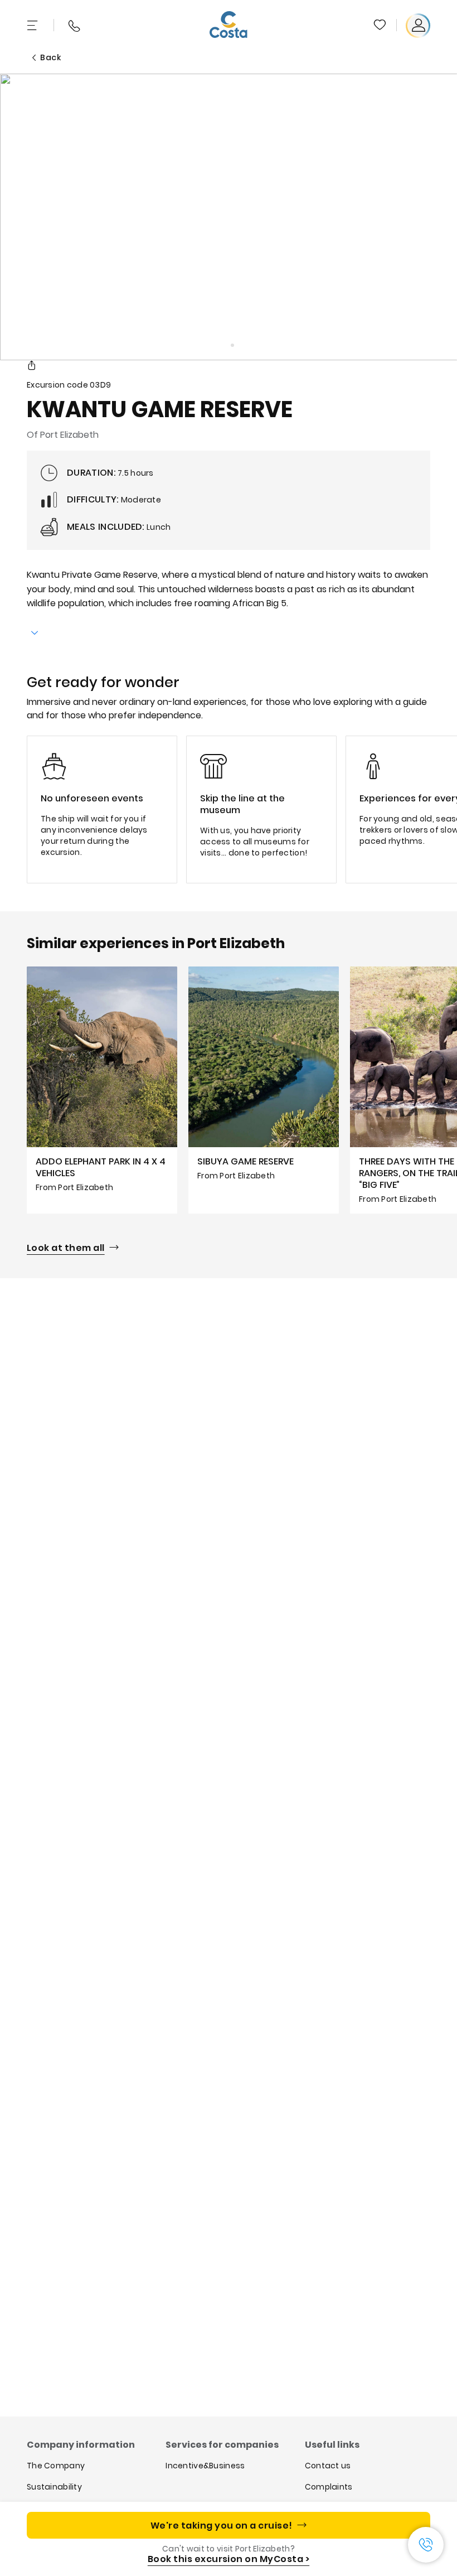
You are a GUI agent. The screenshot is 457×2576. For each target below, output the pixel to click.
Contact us (328, 2466)
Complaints (329, 2487)
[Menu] (33, 26)
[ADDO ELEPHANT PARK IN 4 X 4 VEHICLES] (102, 1090)
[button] (381, 26)
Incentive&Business (205, 2466)
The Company (56, 2466)
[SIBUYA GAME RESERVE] (264, 1090)
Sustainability (54, 2487)
